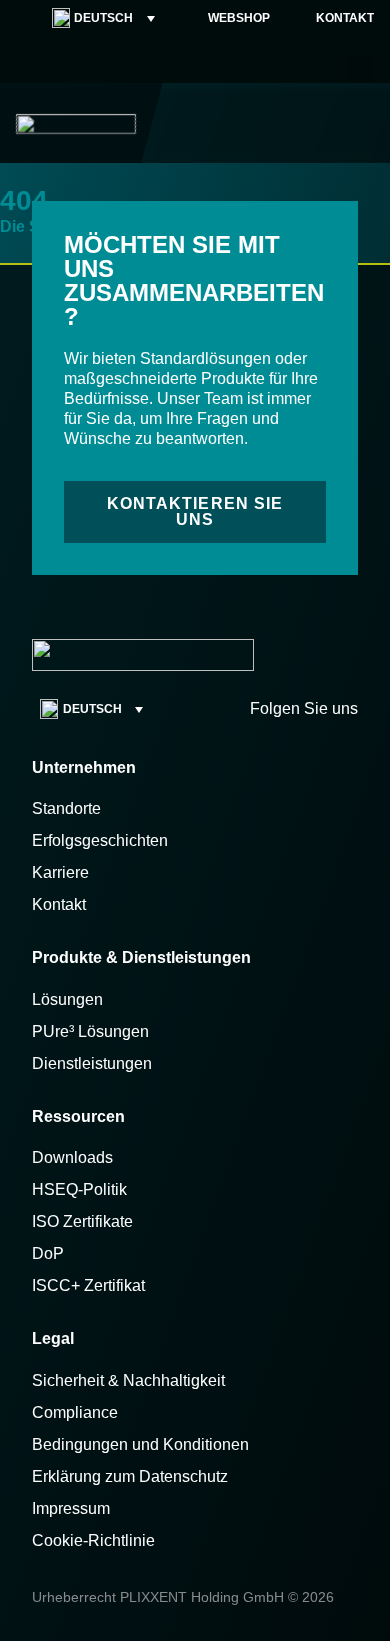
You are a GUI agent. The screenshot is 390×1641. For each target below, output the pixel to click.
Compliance (75, 1412)
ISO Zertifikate (82, 1221)
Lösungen (67, 999)
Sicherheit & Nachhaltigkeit (128, 1380)
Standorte (66, 808)
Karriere (60, 872)
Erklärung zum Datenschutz (130, 1476)
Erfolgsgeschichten (100, 840)
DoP (48, 1253)
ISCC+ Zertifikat (88, 1285)
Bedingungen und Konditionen (140, 1444)
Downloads (72, 1157)
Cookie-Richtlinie (93, 1540)
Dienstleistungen (92, 1063)
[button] (360, 69)
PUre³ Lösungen (90, 1031)
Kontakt (59, 904)
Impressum (71, 1508)
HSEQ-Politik (79, 1189)
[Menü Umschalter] (361, 123)
